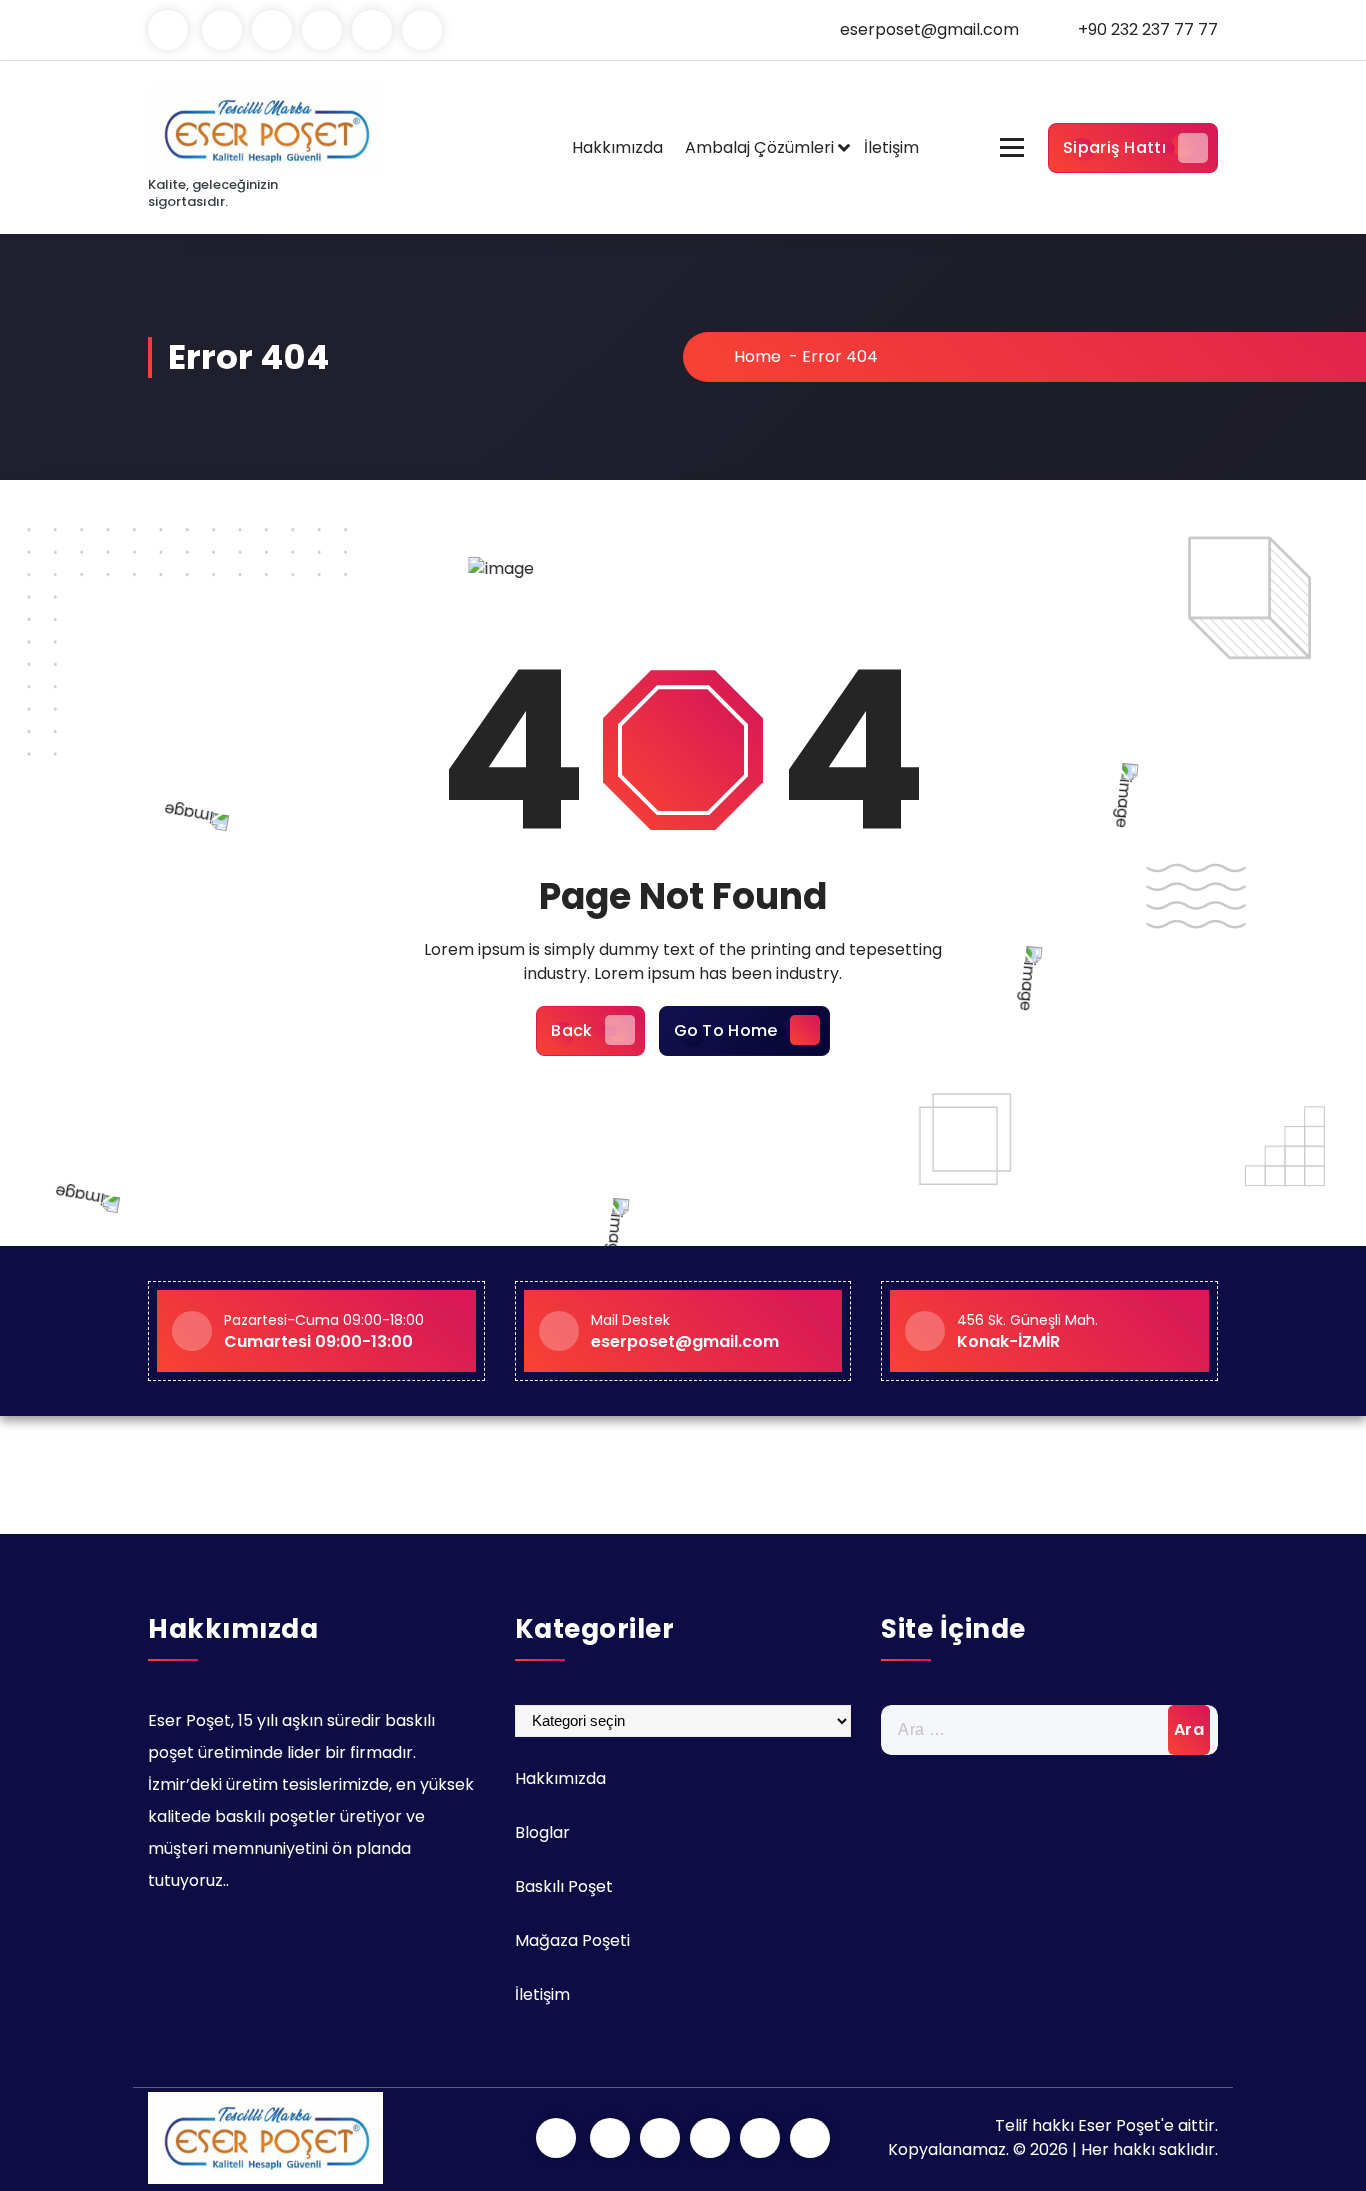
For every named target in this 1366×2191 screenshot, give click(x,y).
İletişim (891, 147)
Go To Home (726, 1030)
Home (755, 356)
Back (571, 1030)
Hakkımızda (617, 147)
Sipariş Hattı (1114, 147)
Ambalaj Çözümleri (759, 147)
